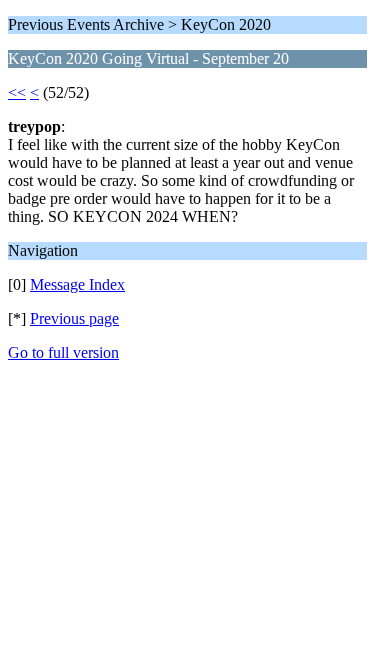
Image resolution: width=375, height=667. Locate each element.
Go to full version (63, 352)
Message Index (77, 284)
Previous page (74, 318)
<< (17, 92)
